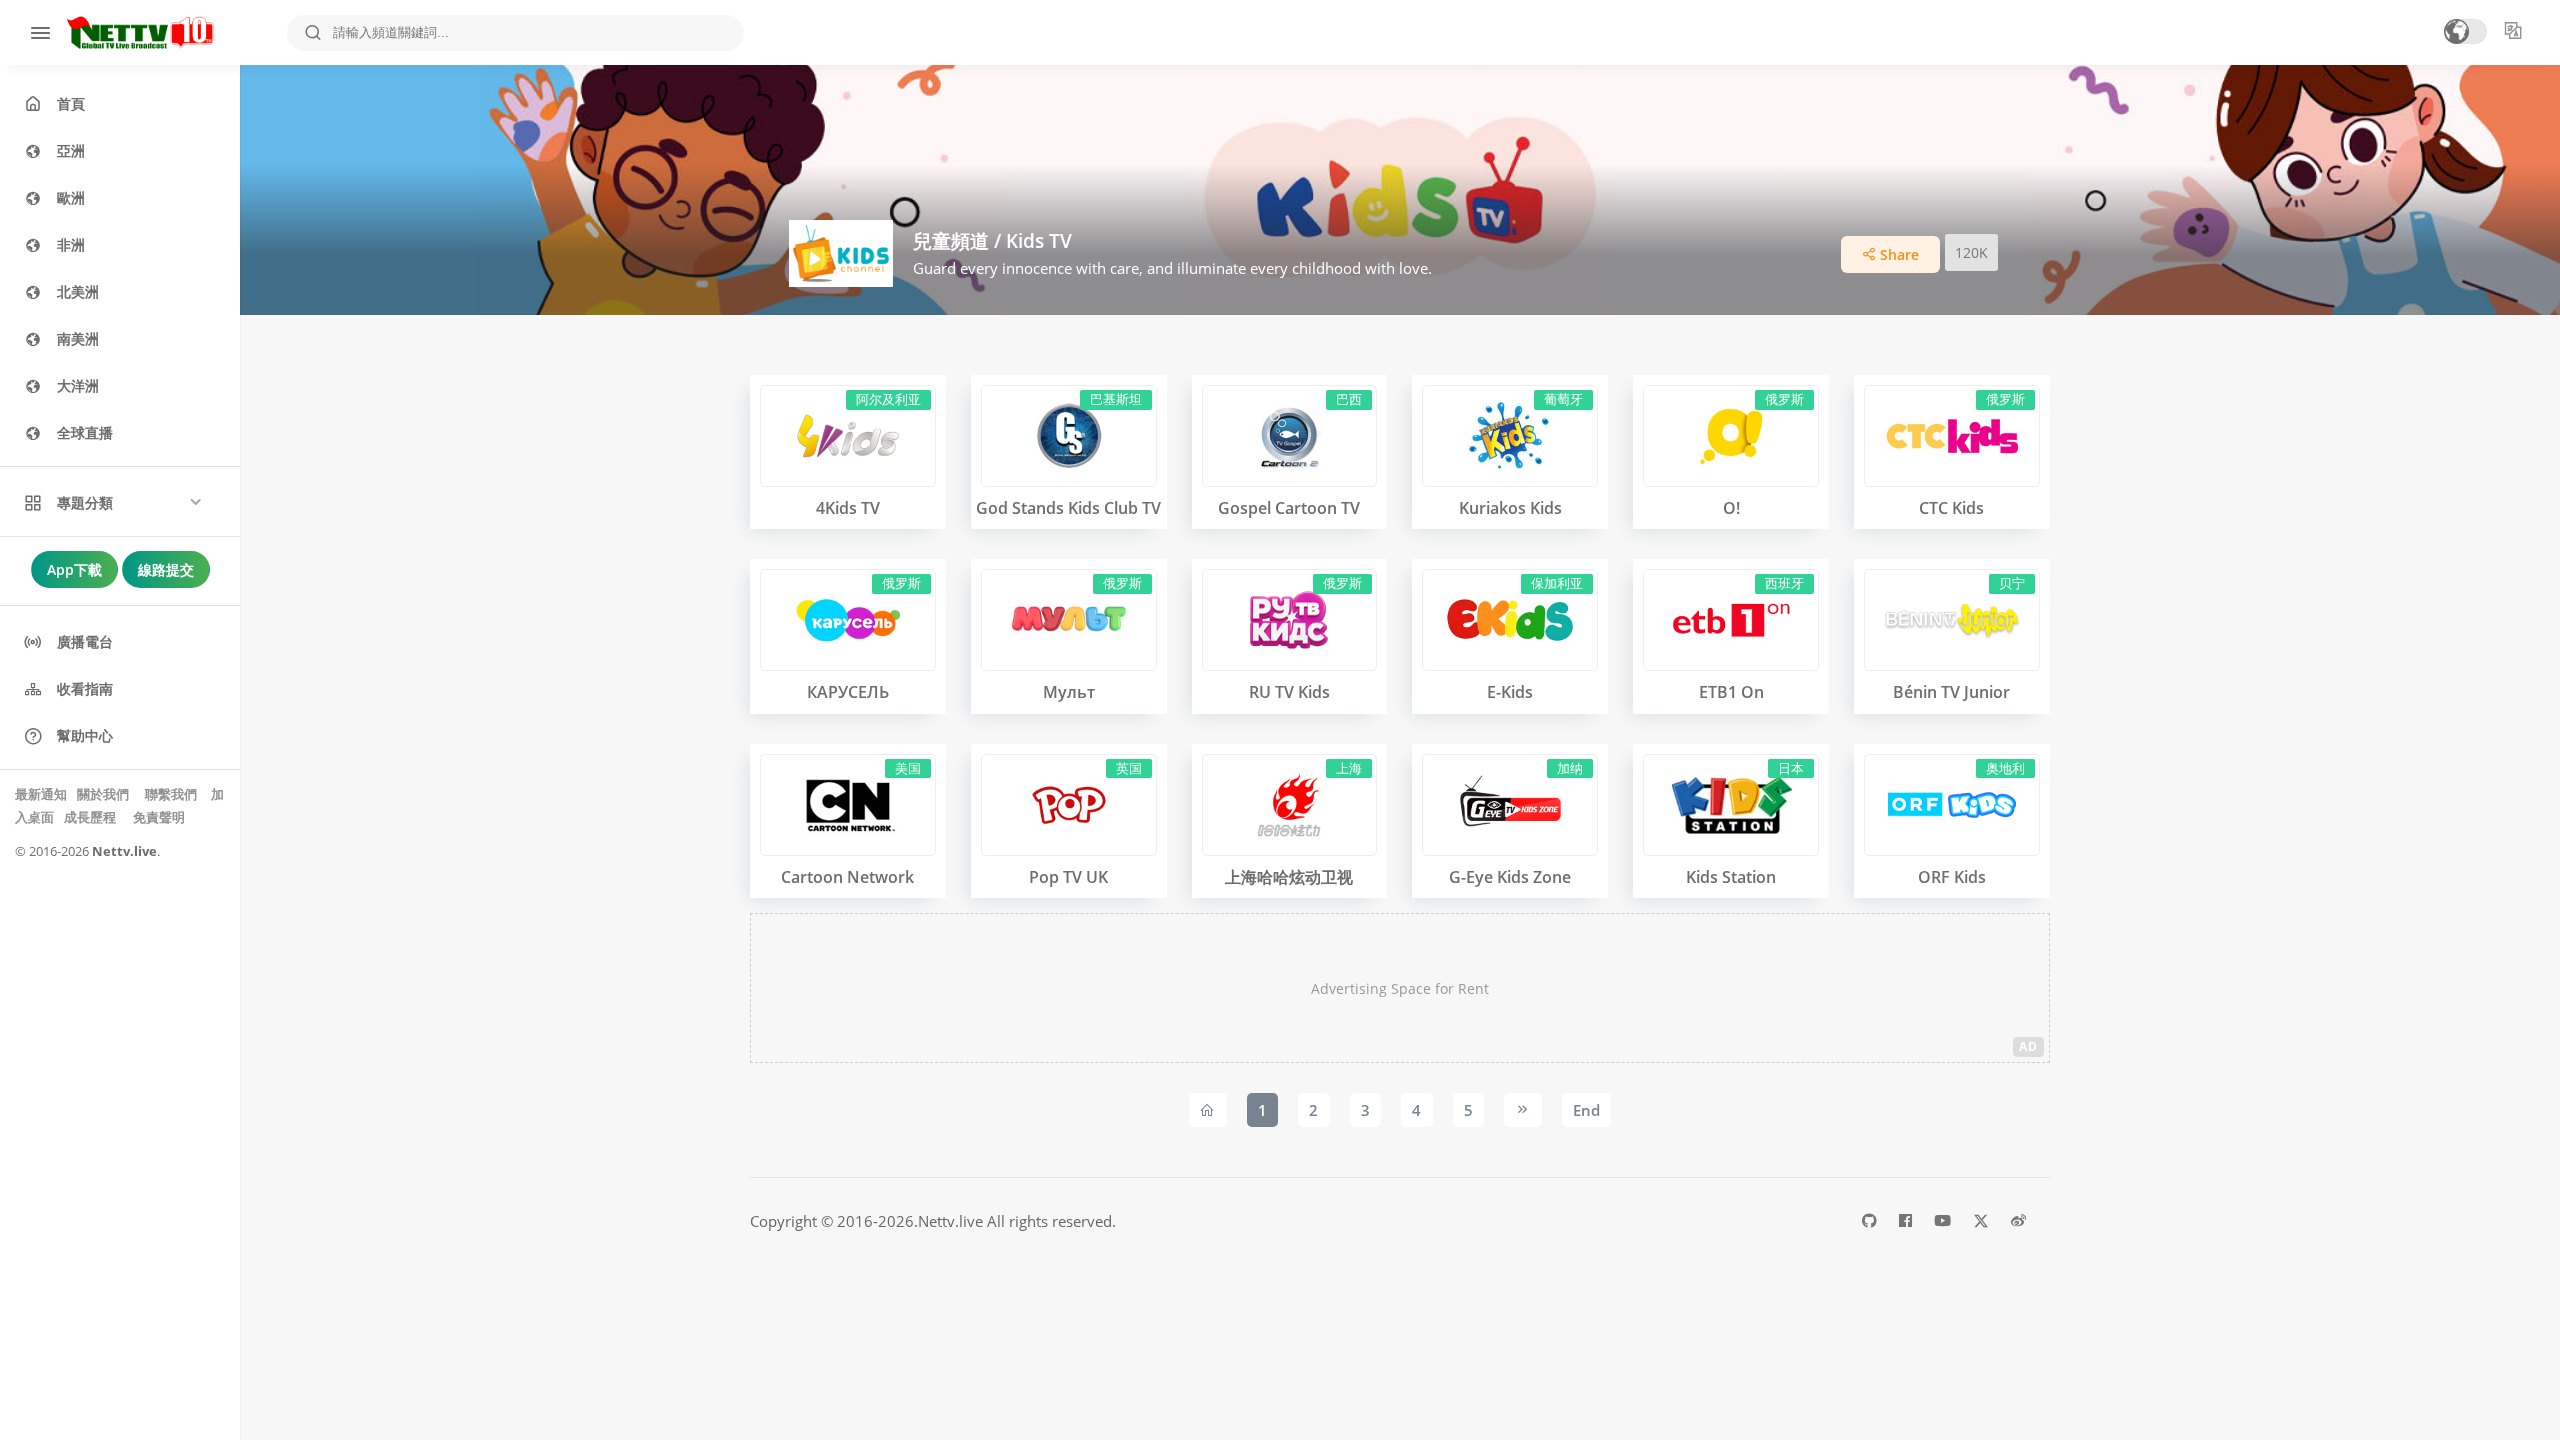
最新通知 (42, 794)
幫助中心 (85, 735)
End (1586, 1110)
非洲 (71, 244)
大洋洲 (78, 385)
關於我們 (104, 794)
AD (2028, 1046)
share (1897, 254)
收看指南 (85, 688)
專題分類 (85, 502)
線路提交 (166, 569)
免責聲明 (159, 817)
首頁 (71, 103)
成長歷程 (91, 817)
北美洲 (78, 291)
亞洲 (71, 150)
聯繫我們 (171, 794)
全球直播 (85, 432)
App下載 (74, 569)
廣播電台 (85, 641)
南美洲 (78, 338)
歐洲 (71, 197)
